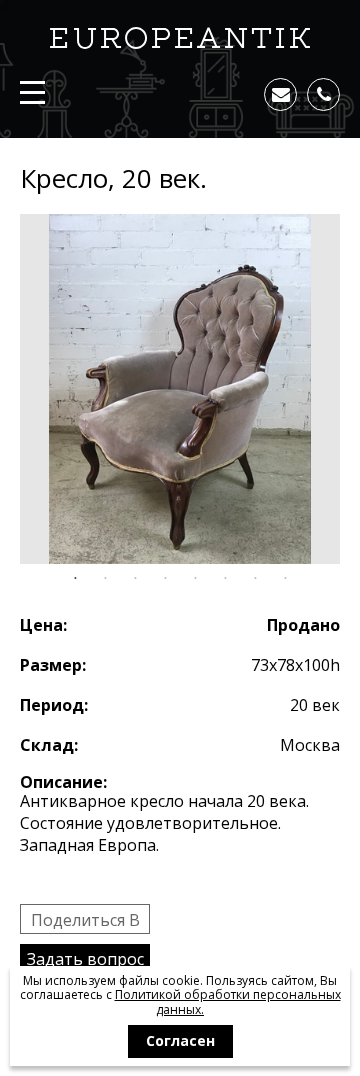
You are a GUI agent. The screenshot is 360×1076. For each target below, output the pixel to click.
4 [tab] (165, 579)
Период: (54, 705)
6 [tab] (225, 579)
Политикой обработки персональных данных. (228, 1001)
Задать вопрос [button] (85, 959)
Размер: (53, 665)
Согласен (180, 1040)
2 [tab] (105, 579)
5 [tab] (195, 579)
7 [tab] (255, 579)
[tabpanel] (180, 389)
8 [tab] (285, 579)
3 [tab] (135, 579)
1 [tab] (75, 579)
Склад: (49, 745)
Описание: (63, 782)
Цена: (43, 625)
